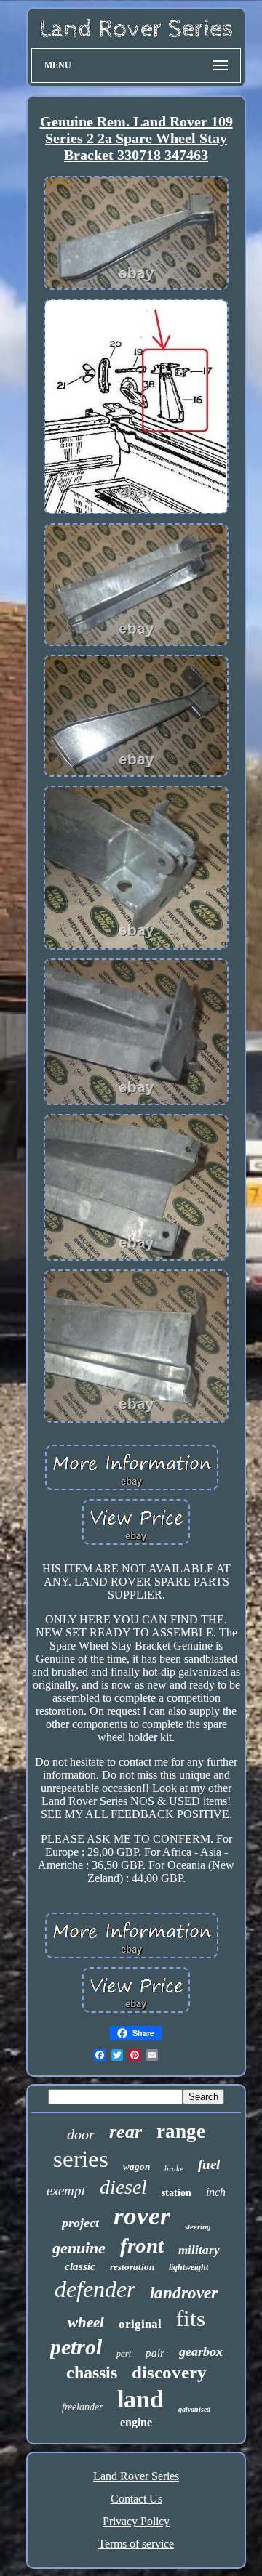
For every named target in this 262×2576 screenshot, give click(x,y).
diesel (123, 2187)
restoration (132, 2267)
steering (198, 2226)
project (80, 2223)
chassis (92, 2373)
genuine (79, 2248)
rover (142, 2216)
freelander (82, 2407)
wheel (86, 2322)
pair (155, 2353)
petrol (76, 2347)
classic (80, 2266)
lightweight (188, 2267)
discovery (169, 2372)
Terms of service (136, 2544)
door (81, 2134)
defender (95, 2289)
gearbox (201, 2351)
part (124, 2354)
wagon (136, 2167)
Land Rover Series (136, 2476)
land (140, 2399)
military (199, 2250)
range (181, 2131)
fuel (209, 2164)
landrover (184, 2293)
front (142, 2245)
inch (216, 2192)
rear (126, 2132)
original (140, 2324)
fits (191, 2318)
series (81, 2159)
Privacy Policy (136, 2521)
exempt (66, 2191)
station (176, 2193)
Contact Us (136, 2499)
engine (136, 2422)
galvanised (194, 2409)
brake (174, 2168)
